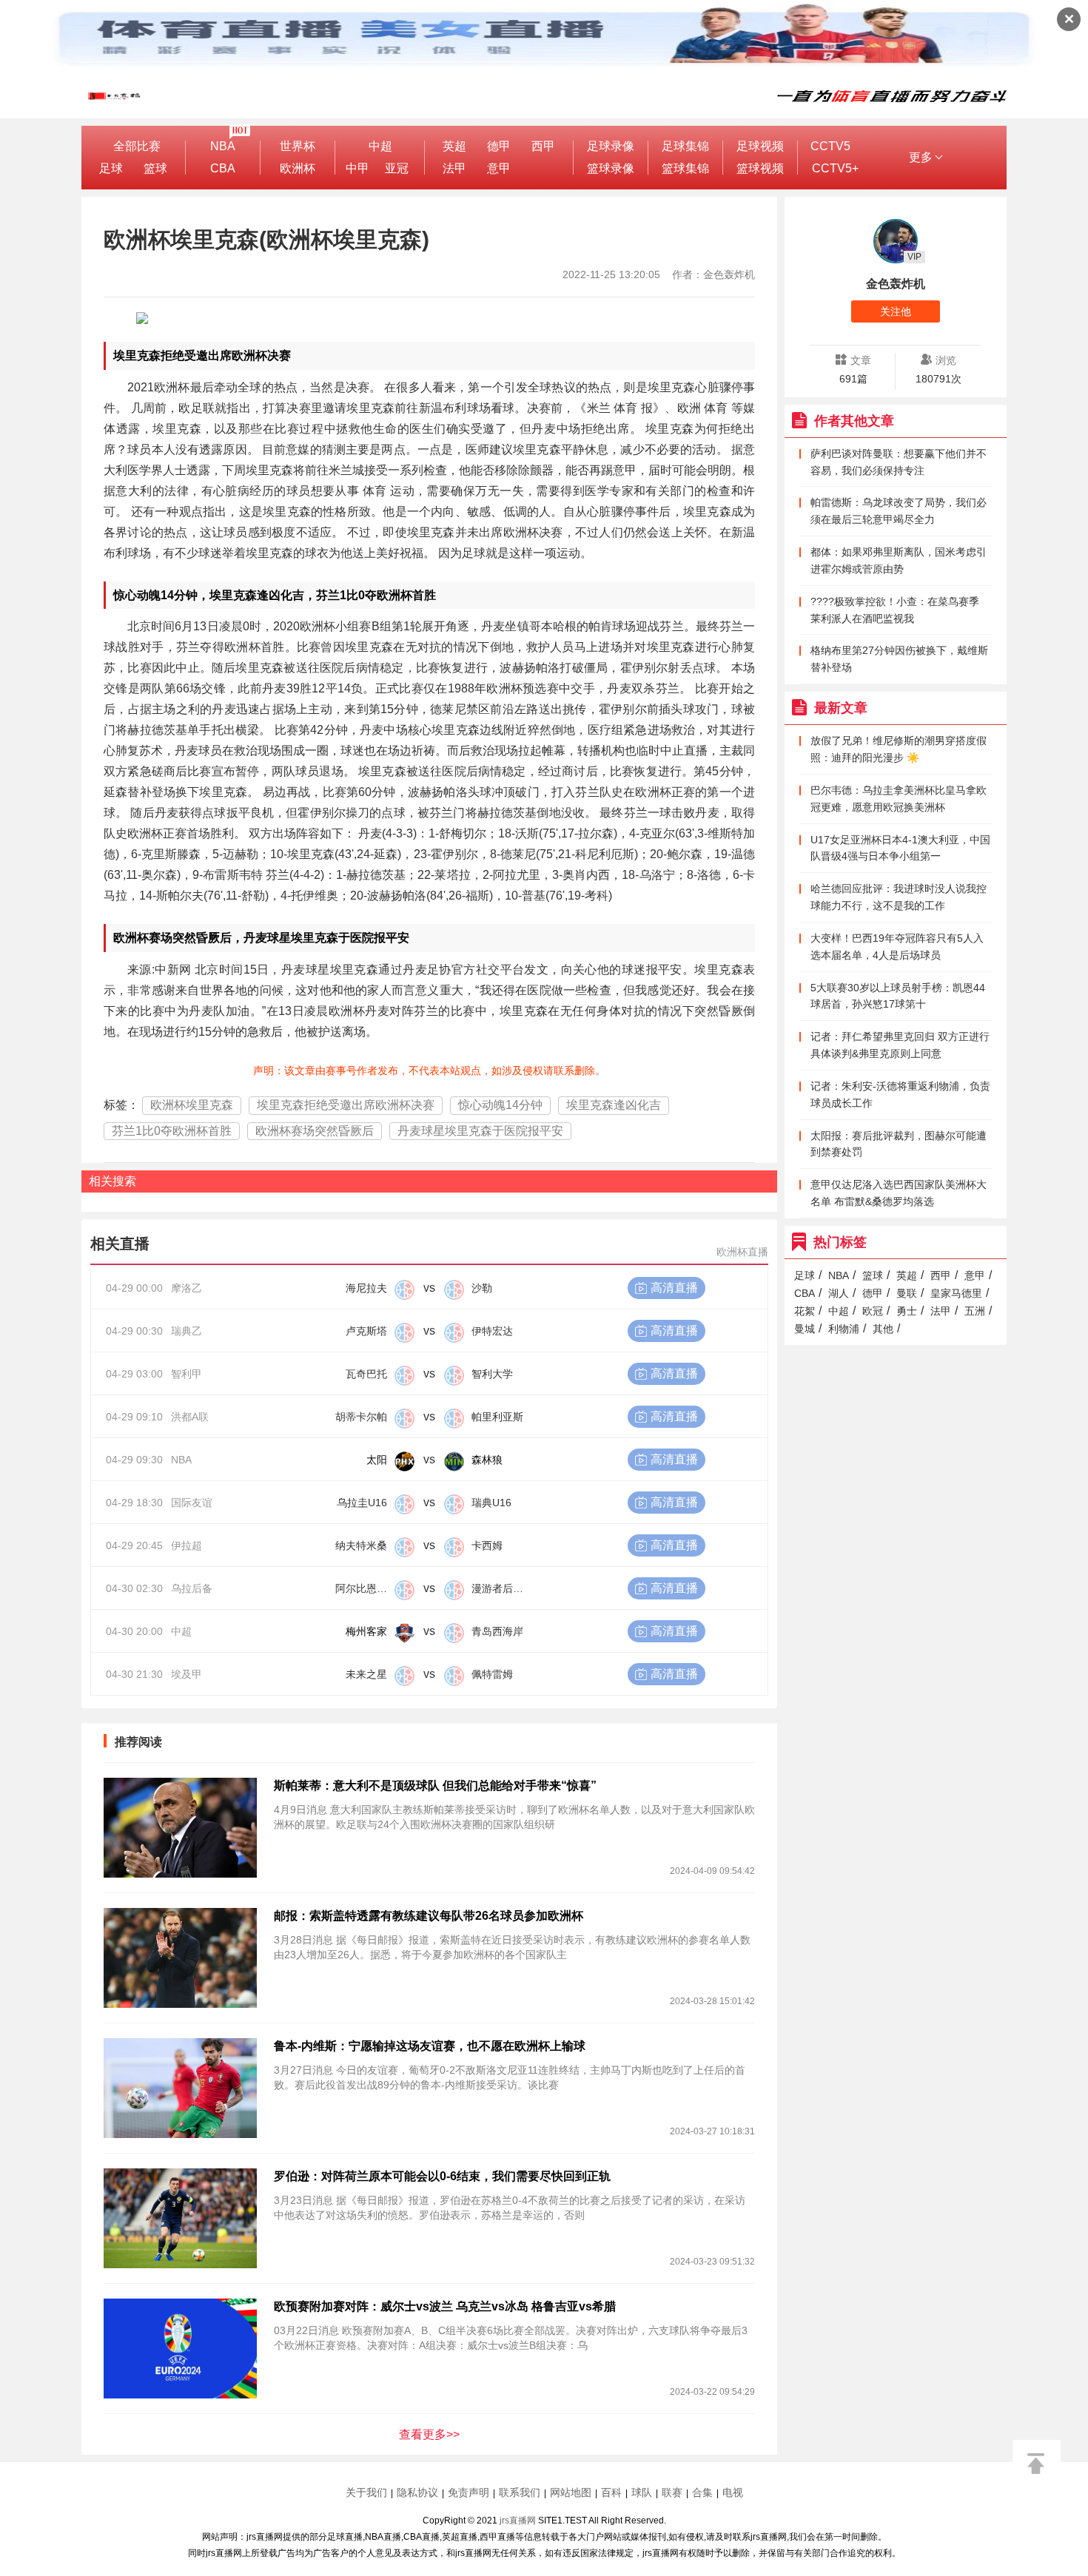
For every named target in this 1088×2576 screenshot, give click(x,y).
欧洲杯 (298, 168)
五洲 (975, 1311)
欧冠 (873, 1311)
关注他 (896, 311)
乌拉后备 (192, 1588)
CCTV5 (830, 146)
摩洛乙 (187, 1288)
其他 (883, 1329)
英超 (454, 146)
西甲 (543, 146)
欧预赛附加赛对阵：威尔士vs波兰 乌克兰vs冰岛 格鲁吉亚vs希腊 (445, 2306)
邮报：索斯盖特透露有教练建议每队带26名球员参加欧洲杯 (429, 1916)
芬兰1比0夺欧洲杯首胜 (172, 1131)
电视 (733, 2492)
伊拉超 (187, 1545)
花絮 (805, 1311)
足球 (111, 168)
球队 (642, 2492)
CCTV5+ (835, 168)
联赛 (672, 2492)
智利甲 (187, 1374)
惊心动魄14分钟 (500, 1105)
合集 (702, 2492)
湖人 (839, 1293)
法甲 (454, 168)
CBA (223, 168)
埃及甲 (187, 1674)
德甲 (499, 146)
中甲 (357, 168)
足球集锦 (685, 146)
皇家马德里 (956, 1293)
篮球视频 (760, 168)
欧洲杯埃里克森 (192, 1105)
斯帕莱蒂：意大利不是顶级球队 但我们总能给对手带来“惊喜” (435, 1786)
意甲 (499, 168)
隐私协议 (417, 2492)
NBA (223, 146)
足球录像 (611, 146)
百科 (611, 2492)
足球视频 (760, 146)
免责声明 (469, 2492)
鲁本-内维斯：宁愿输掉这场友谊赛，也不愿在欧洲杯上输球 (430, 2046)
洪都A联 (190, 1417)
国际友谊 (192, 1503)
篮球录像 (611, 168)
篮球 (155, 168)
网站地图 (571, 2492)
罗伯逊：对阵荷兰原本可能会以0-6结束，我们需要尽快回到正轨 (442, 2176)
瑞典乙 (187, 1331)
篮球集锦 (685, 168)
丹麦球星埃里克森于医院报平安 (480, 1131)
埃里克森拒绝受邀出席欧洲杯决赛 (346, 1105)
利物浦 (844, 1329)
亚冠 (397, 168)
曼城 (805, 1329)
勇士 (907, 1311)
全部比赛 (137, 146)
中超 (380, 146)
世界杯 (298, 146)
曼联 (907, 1293)
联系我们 (520, 2492)
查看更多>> (429, 2434)
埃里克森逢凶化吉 (614, 1105)
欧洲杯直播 (742, 1252)
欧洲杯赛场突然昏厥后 (315, 1131)
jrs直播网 (518, 2521)
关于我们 (366, 2492)
